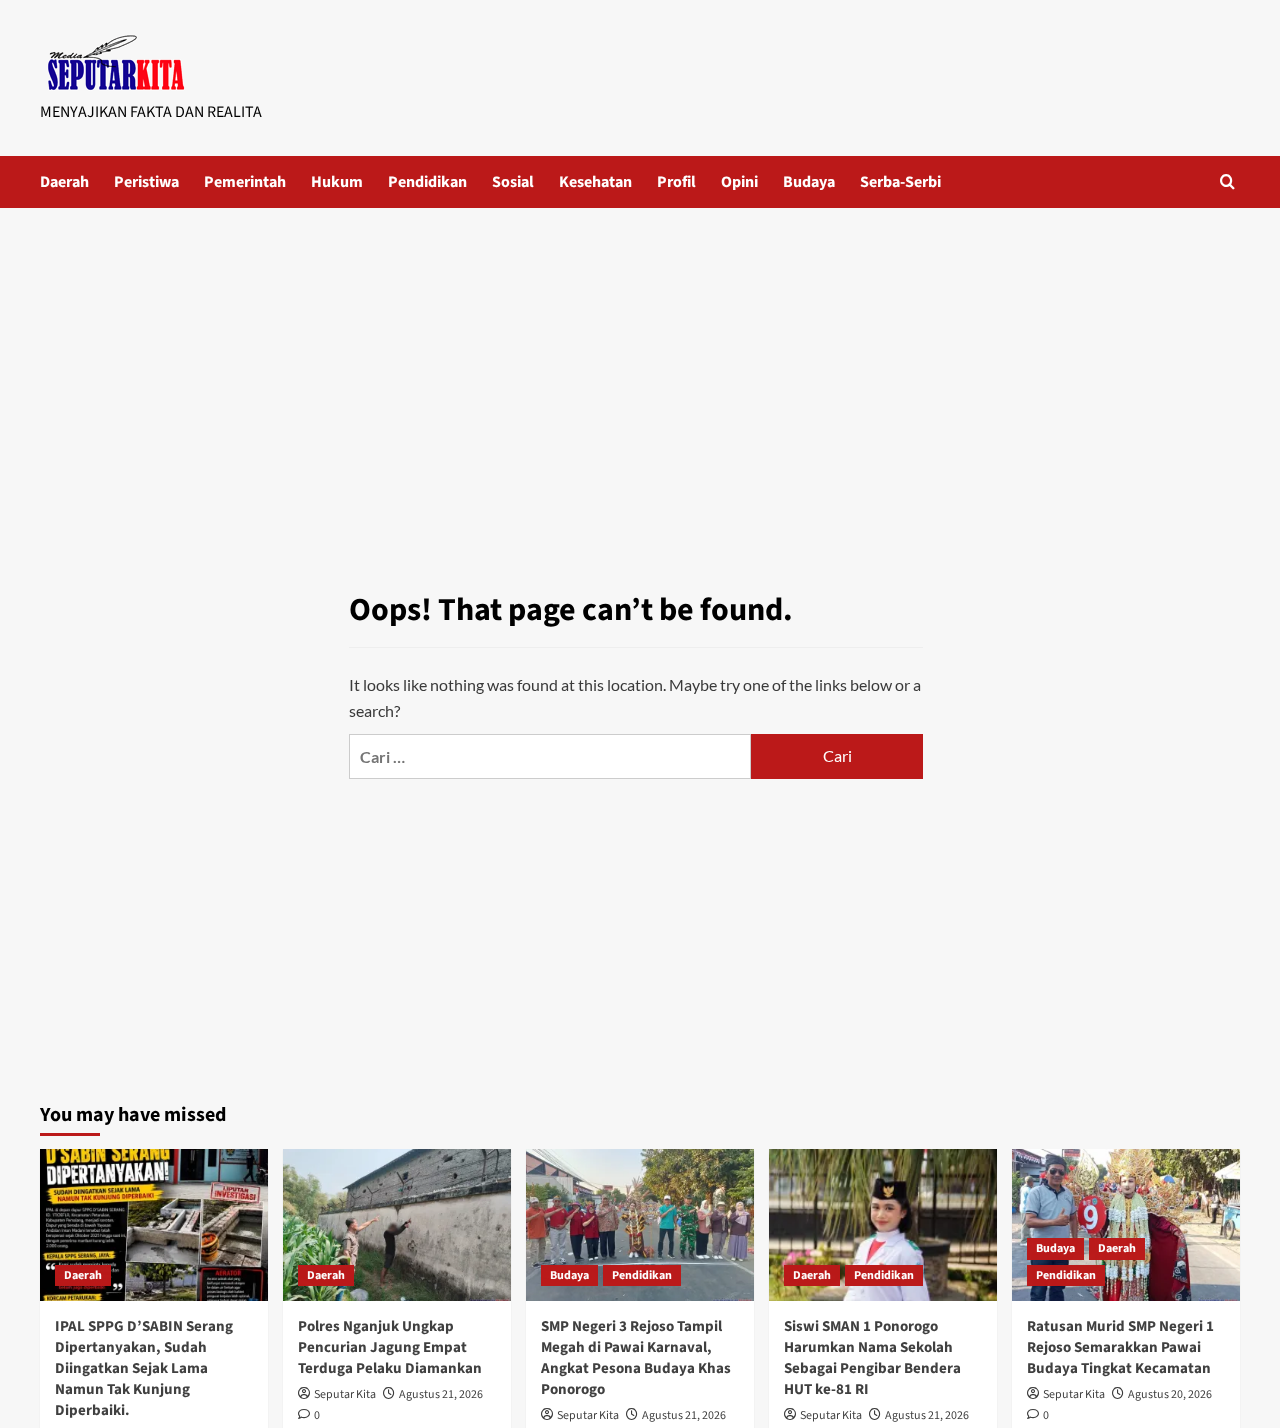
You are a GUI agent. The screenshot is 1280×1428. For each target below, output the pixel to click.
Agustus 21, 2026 (441, 1394)
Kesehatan (595, 182)
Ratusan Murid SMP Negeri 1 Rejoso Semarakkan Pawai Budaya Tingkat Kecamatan (1120, 1347)
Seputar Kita (345, 1394)
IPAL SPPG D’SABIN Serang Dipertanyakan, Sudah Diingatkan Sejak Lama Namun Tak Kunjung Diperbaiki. (144, 1368)
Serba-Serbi (900, 182)
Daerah (64, 182)
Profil (676, 182)
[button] (1227, 181)
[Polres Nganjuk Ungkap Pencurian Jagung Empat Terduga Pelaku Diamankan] (397, 1225)
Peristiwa (146, 182)
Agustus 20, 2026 (1170, 1394)
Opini (739, 182)
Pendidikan (427, 182)
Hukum (337, 182)
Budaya (809, 182)
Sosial (513, 182)
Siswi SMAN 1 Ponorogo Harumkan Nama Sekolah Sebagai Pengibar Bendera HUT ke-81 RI (872, 1358)
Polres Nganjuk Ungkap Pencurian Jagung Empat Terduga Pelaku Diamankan (390, 1347)
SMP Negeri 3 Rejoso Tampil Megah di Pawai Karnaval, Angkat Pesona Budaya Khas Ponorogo (636, 1358)
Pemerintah (245, 182)
